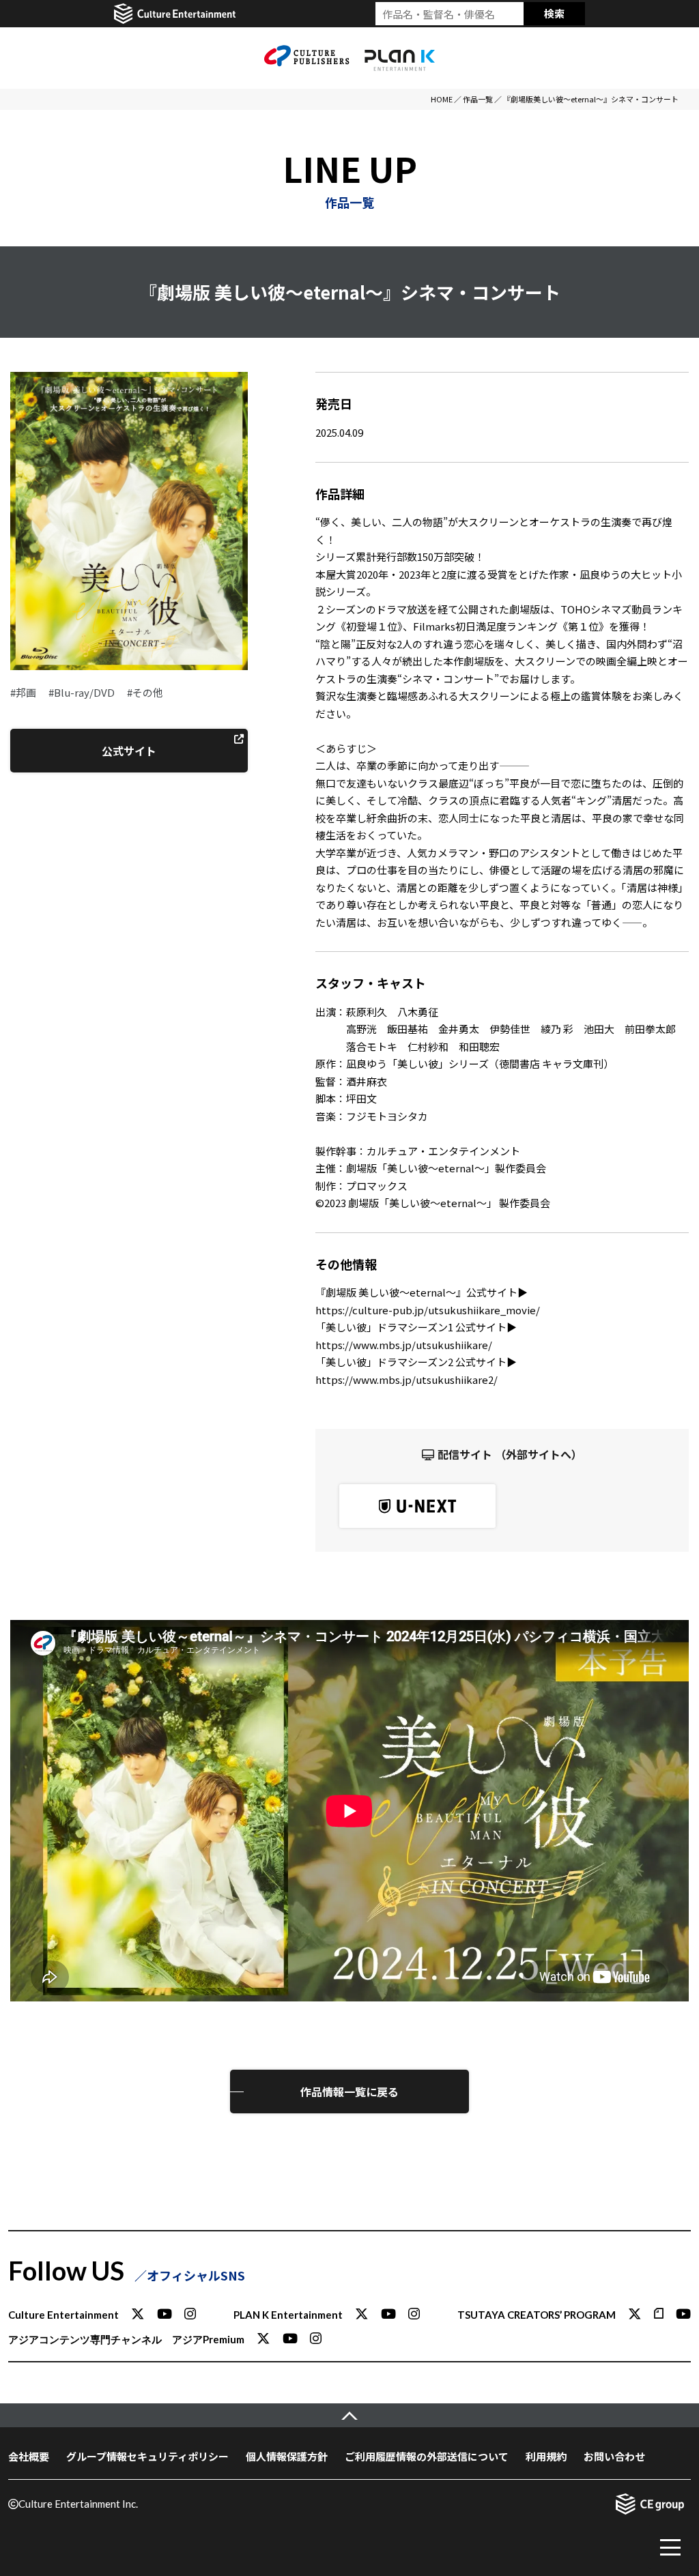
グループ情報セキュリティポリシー (147, 2456)
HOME (442, 99)
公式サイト (129, 751)
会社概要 (29, 2456)
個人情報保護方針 (287, 2456)
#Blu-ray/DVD (82, 692)
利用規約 (546, 2456)
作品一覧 (478, 99)
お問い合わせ (614, 2456)
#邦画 (23, 692)
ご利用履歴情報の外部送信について (427, 2456)
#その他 (145, 692)
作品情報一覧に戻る (349, 2092)
